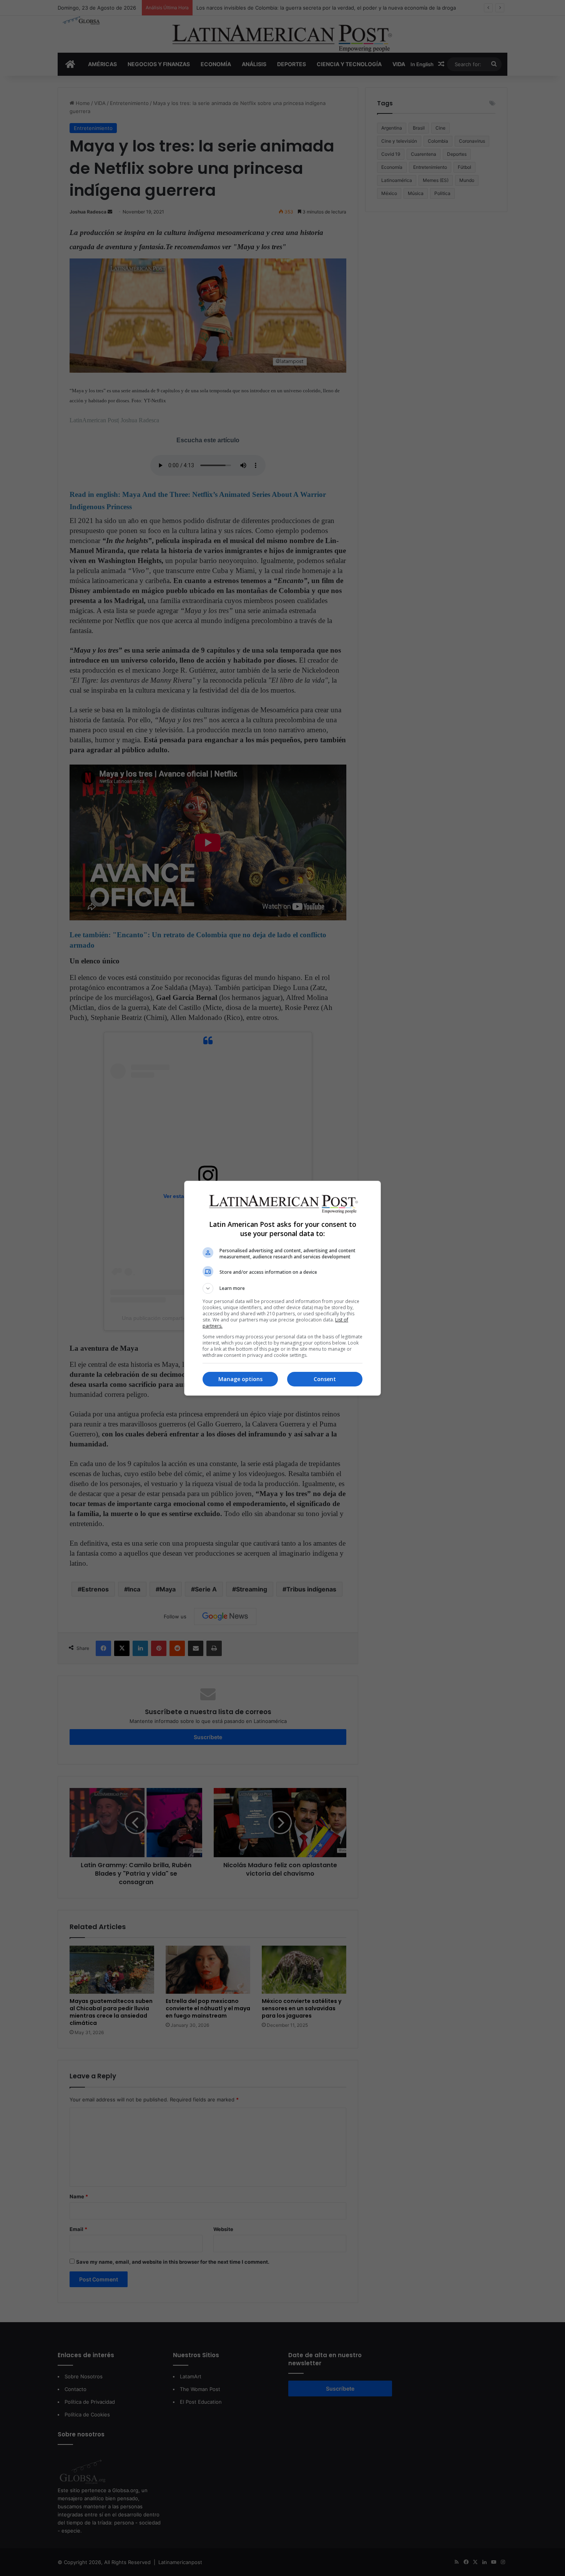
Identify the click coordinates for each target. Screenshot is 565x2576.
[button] (282, 1288)
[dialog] (282, 1288)
